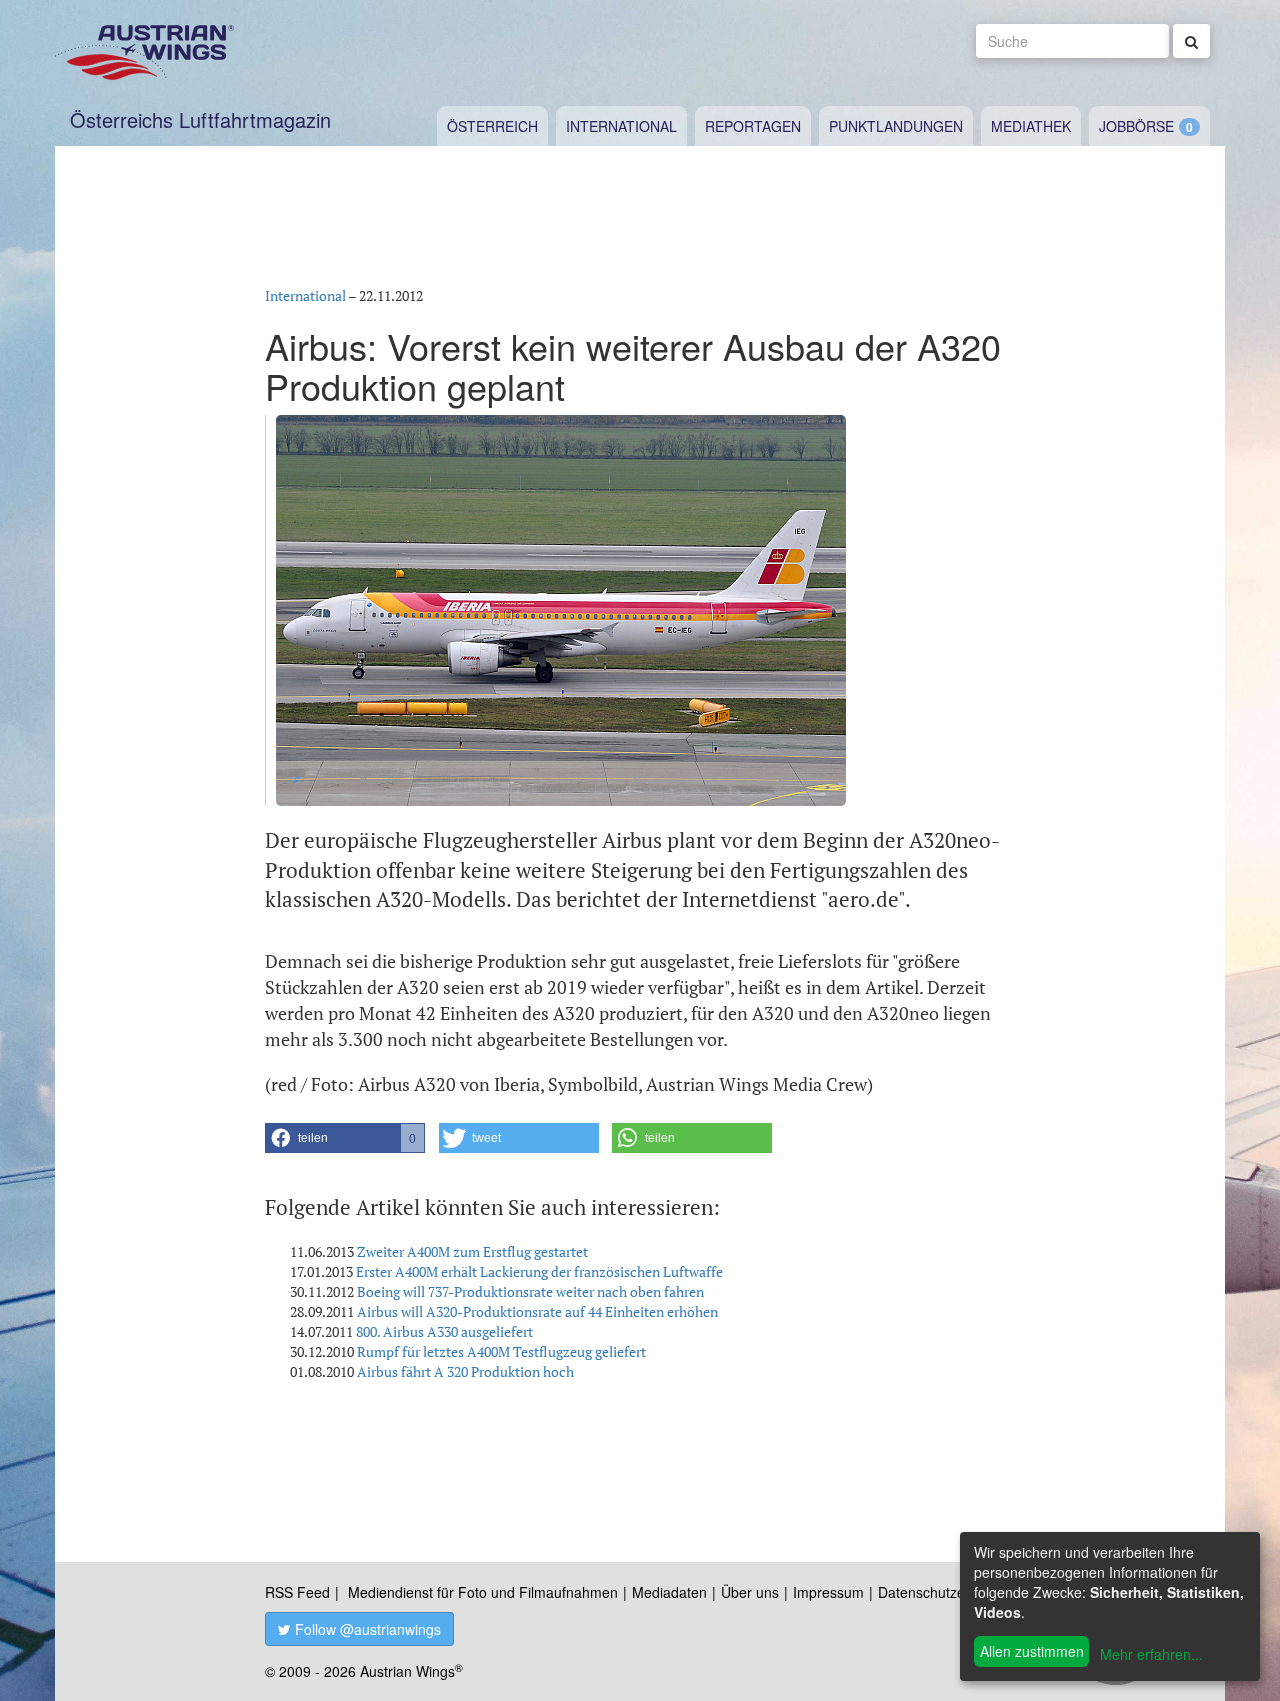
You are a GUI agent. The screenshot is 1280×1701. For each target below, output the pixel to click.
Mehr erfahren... (1151, 1654)
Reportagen (753, 126)
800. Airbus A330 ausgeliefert (444, 1331)
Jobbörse (1136, 126)
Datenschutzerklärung (947, 1592)
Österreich (492, 126)
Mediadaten (669, 1592)
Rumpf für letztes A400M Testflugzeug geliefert (501, 1351)
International (621, 126)
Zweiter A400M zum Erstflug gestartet (472, 1251)
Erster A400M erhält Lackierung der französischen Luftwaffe (539, 1271)
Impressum (828, 1592)
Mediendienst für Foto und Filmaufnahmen (483, 1592)
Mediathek (1031, 126)
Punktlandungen (896, 126)
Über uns (750, 1592)
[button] (345, 1138)
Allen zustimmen (1032, 1651)
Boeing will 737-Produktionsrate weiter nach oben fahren (530, 1291)
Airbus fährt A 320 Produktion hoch (465, 1371)
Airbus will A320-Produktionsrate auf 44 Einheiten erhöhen (537, 1311)
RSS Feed (297, 1592)
